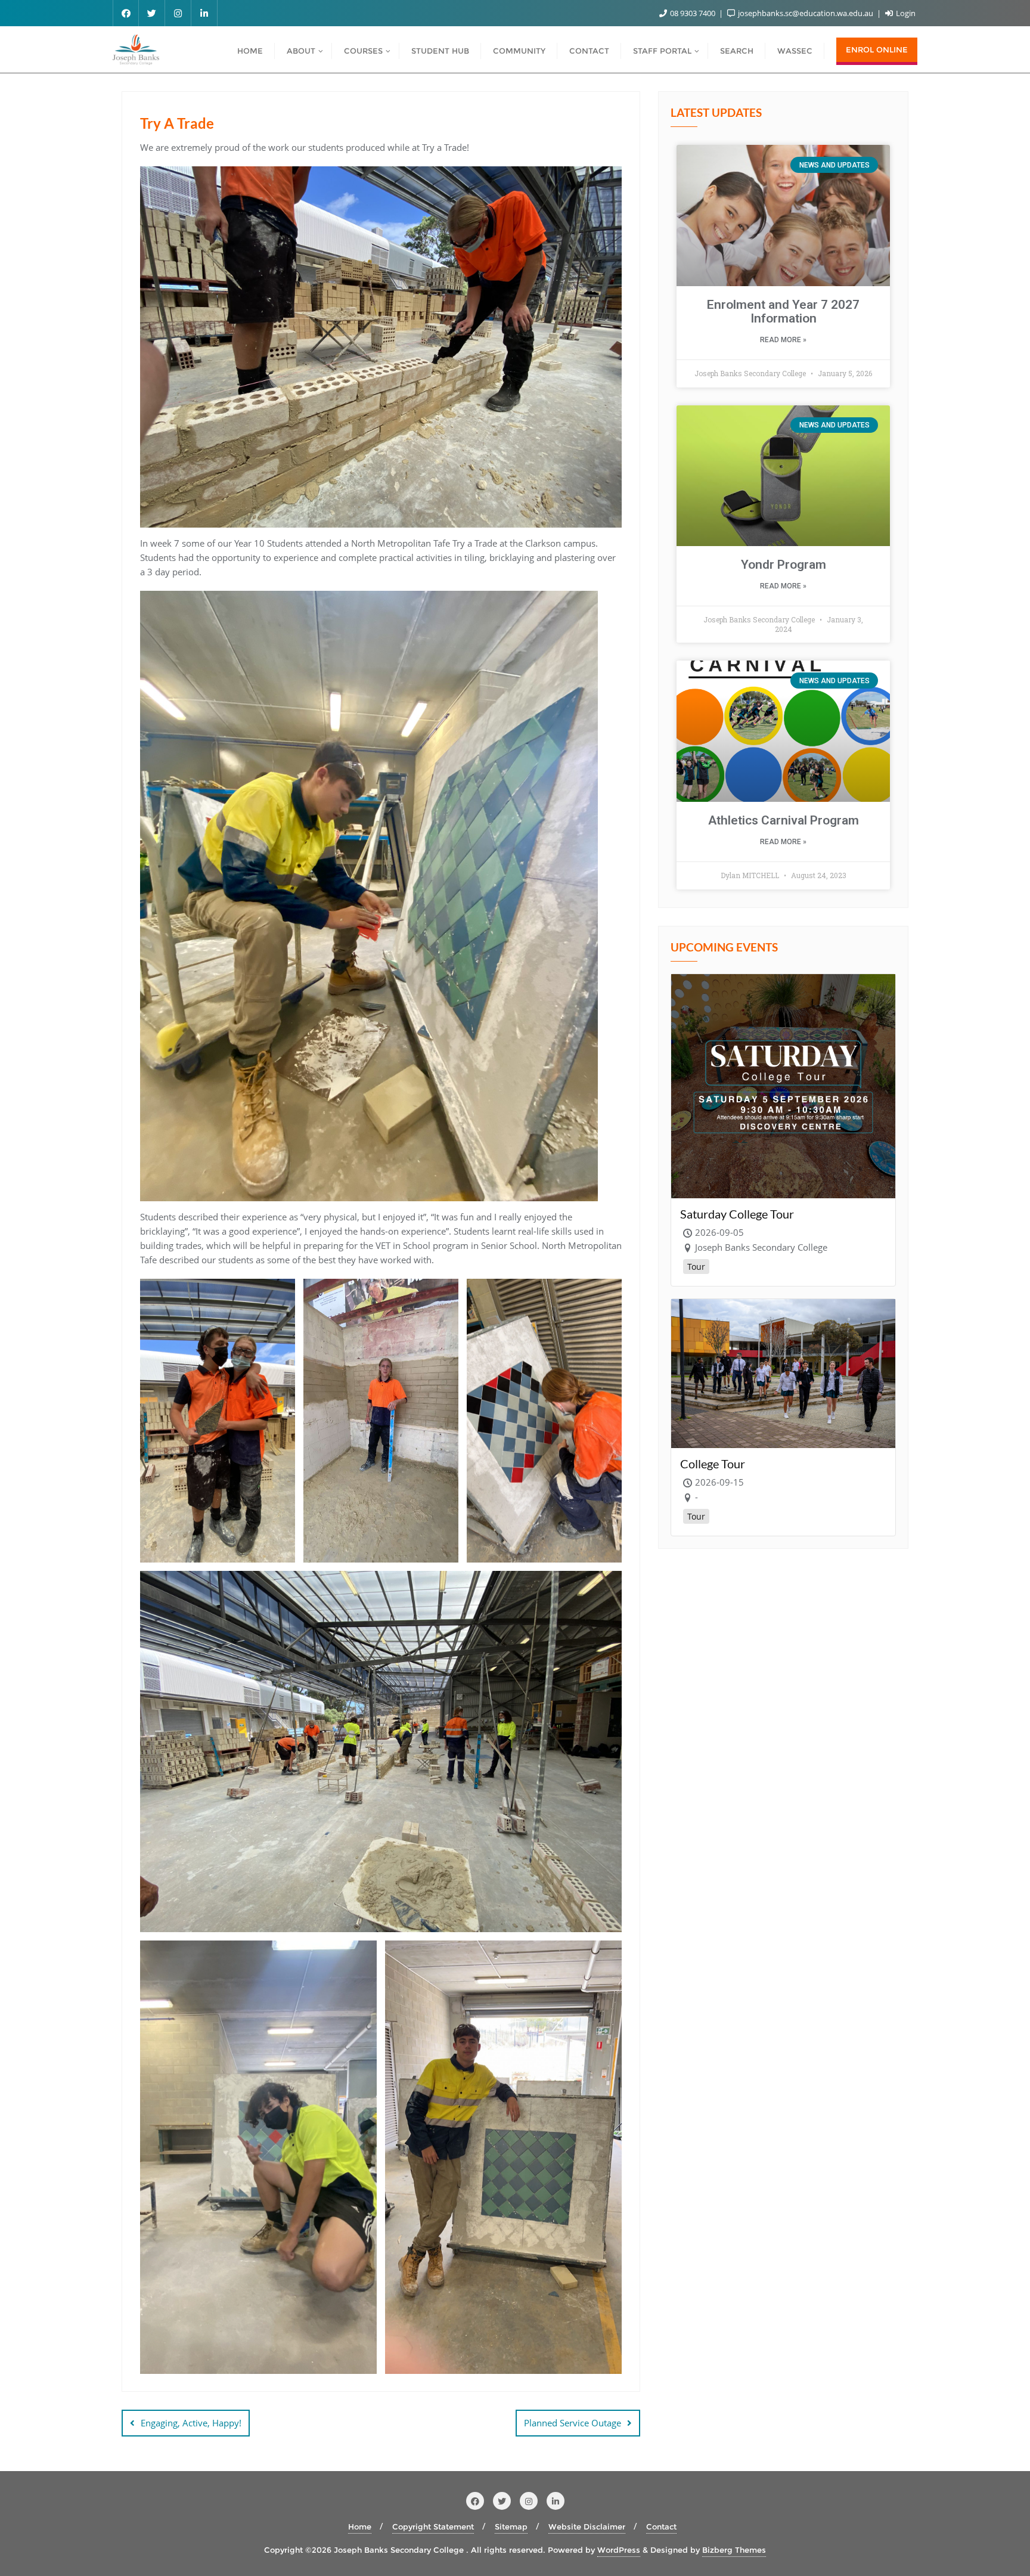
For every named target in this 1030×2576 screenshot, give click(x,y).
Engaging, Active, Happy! (191, 2423)
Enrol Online (877, 49)
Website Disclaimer (587, 2527)
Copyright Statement (433, 2527)
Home (360, 2527)
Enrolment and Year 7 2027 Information (783, 311)
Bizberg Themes (734, 2550)
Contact (661, 2527)
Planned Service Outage (573, 2423)
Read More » (783, 340)
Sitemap (511, 2527)
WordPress (619, 2550)
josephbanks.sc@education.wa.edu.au (806, 13)
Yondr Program (784, 565)
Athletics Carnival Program (784, 820)
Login (905, 13)
